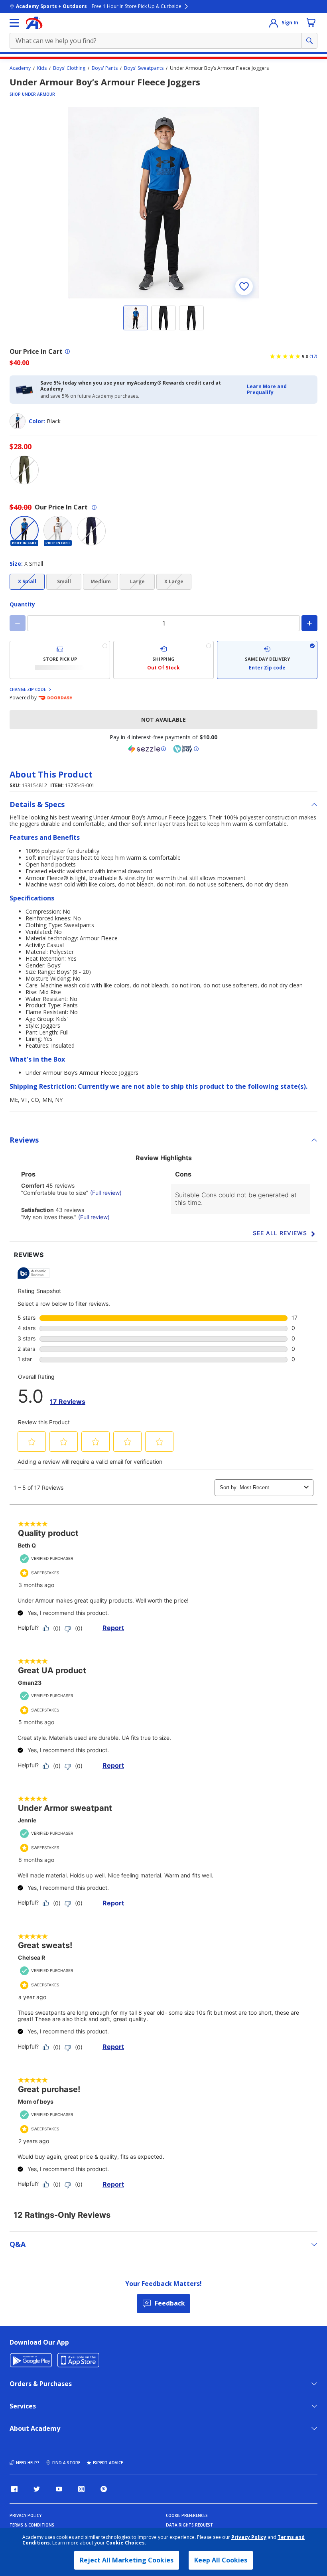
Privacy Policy (249, 2537)
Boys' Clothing (69, 68)
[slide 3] (191, 318)
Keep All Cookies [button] (221, 2560)
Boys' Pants (105, 68)
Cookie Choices (125, 2543)
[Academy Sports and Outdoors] (34, 23)
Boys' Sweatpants (144, 68)
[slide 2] (163, 318)
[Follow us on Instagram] (81, 2489)
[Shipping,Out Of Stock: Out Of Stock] (163, 660)
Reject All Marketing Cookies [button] (127, 2560)
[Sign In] (274, 23)
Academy (20, 68)
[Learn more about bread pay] (186, 749)
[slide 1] (136, 318)
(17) (313, 356)
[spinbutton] (163, 623)
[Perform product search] (309, 41)
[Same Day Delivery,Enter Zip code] (267, 660)
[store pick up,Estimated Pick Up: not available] (60, 660)
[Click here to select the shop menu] (14, 23)
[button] (280, 390)
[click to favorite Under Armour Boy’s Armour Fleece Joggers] (244, 286)
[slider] (163, 203)
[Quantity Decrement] (18, 623)
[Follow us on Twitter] (37, 2489)
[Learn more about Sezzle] (147, 749)
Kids (42, 68)
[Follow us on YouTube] (59, 2489)
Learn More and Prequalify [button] (267, 389)
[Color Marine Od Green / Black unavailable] (24, 470)
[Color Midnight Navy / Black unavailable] (91, 531)
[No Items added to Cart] (311, 22)
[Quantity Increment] (309, 623)
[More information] (67, 351)
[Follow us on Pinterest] (104, 2489)
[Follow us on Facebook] (14, 2489)
